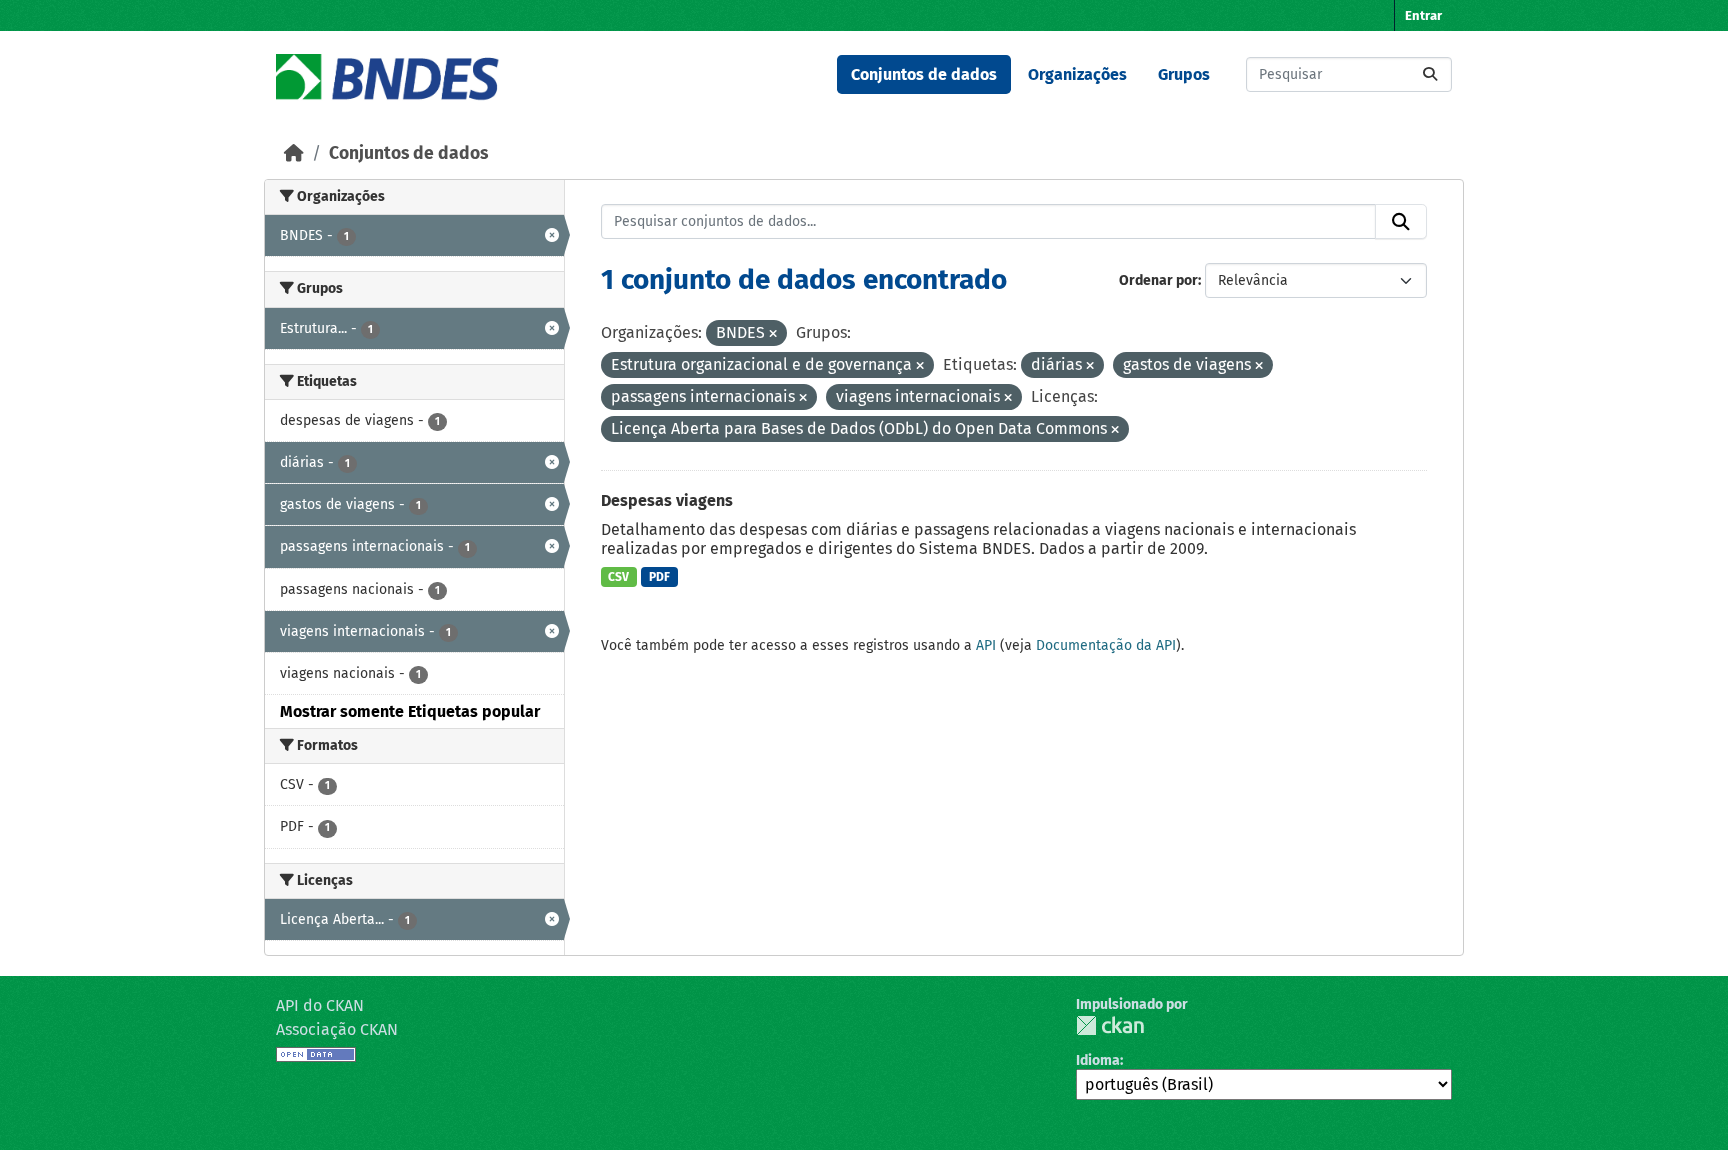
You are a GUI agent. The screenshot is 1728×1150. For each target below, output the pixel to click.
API (986, 645)
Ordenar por (1158, 280)
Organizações (1077, 74)
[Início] (294, 153)
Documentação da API (1106, 645)
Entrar (1423, 15)
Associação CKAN (337, 1029)
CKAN (1110, 1025)
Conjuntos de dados (924, 74)
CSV (618, 577)
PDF (659, 577)
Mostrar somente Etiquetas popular (410, 711)
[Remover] (773, 334)
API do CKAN (320, 1005)
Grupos (1184, 74)
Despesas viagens (667, 500)
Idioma (1098, 1060)
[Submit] (1430, 74)
